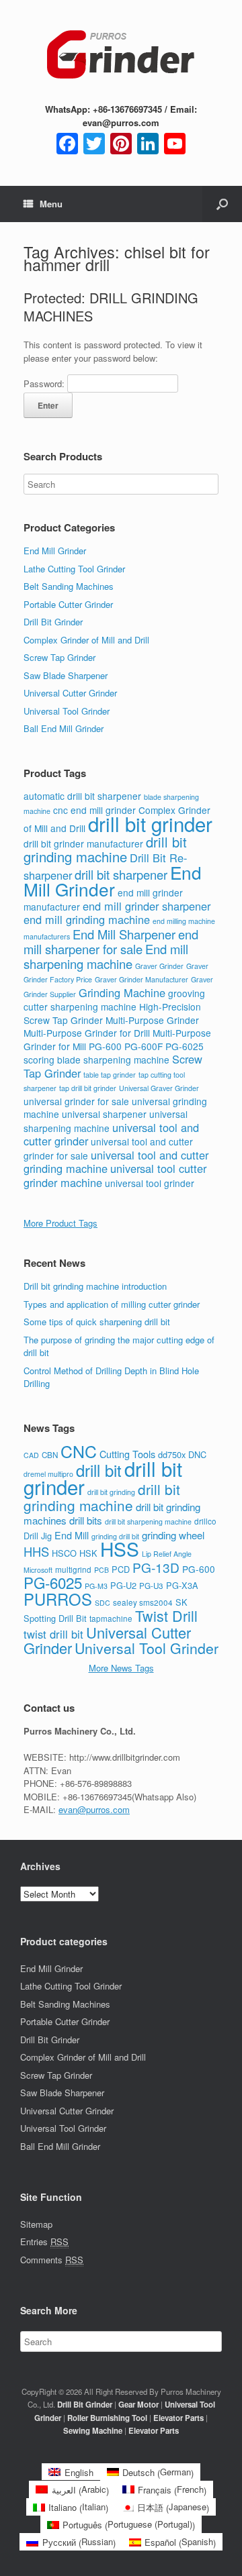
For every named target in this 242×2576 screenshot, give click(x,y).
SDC (103, 1603)
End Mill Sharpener (124, 934)
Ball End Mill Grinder (64, 728)
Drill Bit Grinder (53, 622)
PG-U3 (151, 1586)
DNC (197, 1454)
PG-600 (105, 1046)
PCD (121, 1569)
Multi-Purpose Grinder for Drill (87, 1033)
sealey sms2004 (143, 1602)
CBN (50, 1455)
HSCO (64, 1553)
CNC (79, 1451)
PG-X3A (182, 1585)
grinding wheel (173, 1535)
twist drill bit (53, 1634)
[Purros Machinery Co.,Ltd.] (121, 56)
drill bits (86, 1520)
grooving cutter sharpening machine (114, 1000)
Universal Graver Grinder (159, 1088)
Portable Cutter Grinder (68, 604)
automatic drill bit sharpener (82, 796)
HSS (120, 1549)
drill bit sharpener (121, 874)
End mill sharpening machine (106, 956)
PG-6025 (185, 1046)
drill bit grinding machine (105, 849)
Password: (45, 383)
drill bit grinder (150, 823)
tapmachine (111, 1618)
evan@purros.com (94, 1809)
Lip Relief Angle (167, 1554)
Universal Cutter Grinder (70, 693)
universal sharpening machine (106, 1121)
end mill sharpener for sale (111, 942)
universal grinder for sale (76, 1101)
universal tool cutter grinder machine (115, 1175)
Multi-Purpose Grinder (152, 1020)
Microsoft (38, 1570)
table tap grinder (110, 1075)
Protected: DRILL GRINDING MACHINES (111, 307)
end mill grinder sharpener (147, 906)
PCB (102, 1570)
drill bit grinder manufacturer (83, 843)
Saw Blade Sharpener (66, 675)
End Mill (72, 1535)
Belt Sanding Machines (69, 586)
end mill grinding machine (87, 919)
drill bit (99, 1470)
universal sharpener (104, 1114)
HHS (36, 1551)
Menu (51, 204)
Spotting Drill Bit (55, 1618)
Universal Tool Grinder (67, 711)
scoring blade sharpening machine (96, 1060)
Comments (52, 2260)
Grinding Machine (122, 992)
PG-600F (144, 1046)
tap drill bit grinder (88, 1088)
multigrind (73, 1569)
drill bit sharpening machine (148, 1522)
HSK (88, 1553)
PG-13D (156, 1567)
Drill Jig (38, 1536)
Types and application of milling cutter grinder (112, 1304)
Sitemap (36, 2224)
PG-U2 (123, 1585)
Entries (44, 2242)
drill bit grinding (111, 1492)
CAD (31, 1455)
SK (182, 1602)
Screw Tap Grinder (59, 657)
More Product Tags (61, 1223)
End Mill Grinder (55, 551)
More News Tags (121, 1668)
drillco (205, 1521)
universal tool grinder (150, 1183)
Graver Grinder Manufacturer (142, 979)
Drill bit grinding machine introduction (95, 1286)
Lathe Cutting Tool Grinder (74, 569)
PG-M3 (96, 1586)
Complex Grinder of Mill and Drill (86, 640)
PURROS (58, 1599)
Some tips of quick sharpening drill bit (97, 1322)
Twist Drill (166, 1615)
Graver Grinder (159, 966)
